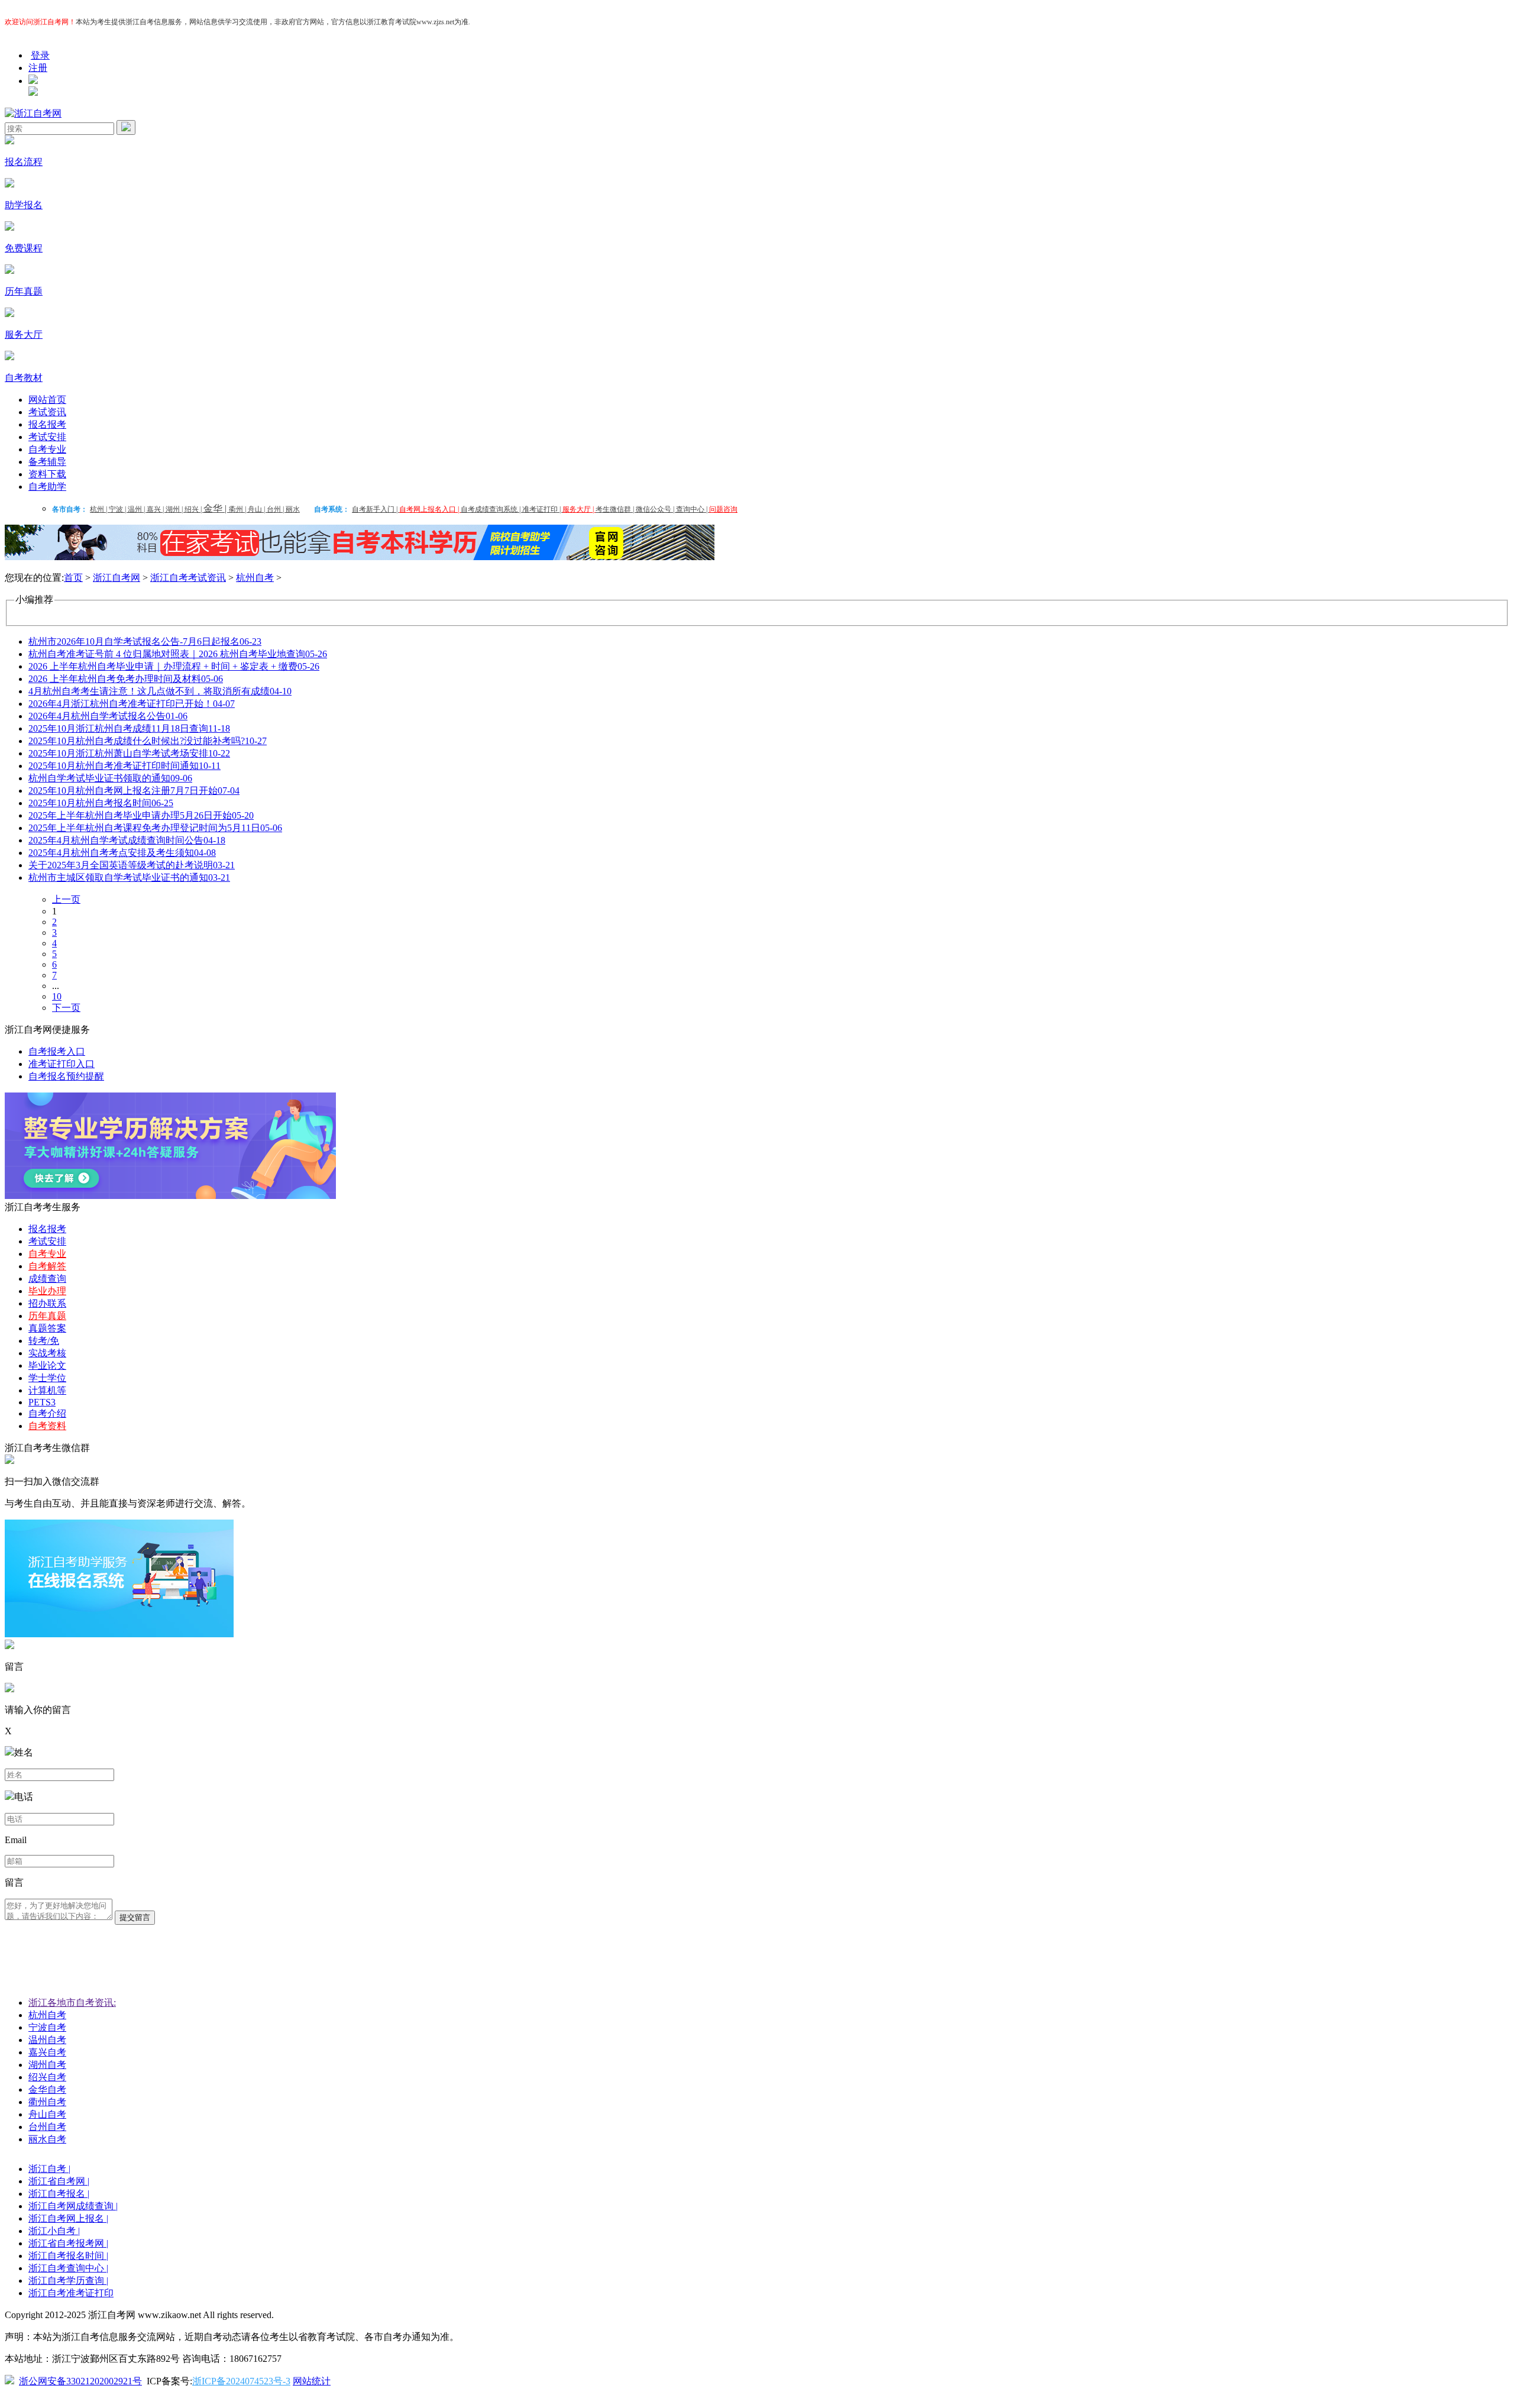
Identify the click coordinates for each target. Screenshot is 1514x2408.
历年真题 (47, 1316)
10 (57, 996)
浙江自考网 (117, 578)
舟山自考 (47, 2114)
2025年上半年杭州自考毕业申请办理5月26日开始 (141, 815)
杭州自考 (255, 578)
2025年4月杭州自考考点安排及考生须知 (122, 853)
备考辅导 (47, 462)
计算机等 (47, 1390)
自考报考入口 (57, 1051)
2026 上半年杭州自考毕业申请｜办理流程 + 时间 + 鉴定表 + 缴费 (174, 666)
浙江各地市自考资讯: (72, 2003)
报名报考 (47, 424)
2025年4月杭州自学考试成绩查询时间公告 (127, 840)
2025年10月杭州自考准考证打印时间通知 (124, 766)
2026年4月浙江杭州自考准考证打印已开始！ (132, 704)
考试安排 (47, 437)
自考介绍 (47, 1413)
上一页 (66, 899)
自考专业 (47, 449)
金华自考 (47, 2089)
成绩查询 (47, 1279)
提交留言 (135, 1917)
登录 (40, 55)
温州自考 (47, 2040)
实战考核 (47, 1353)
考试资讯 (47, 412)
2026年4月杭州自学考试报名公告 (108, 716)
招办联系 (47, 1303)
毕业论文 (47, 1365)
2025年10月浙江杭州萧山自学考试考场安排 (129, 753)
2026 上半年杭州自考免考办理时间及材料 (126, 679)
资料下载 (47, 474)
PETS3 (42, 1402)
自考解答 (47, 1266)
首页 (73, 578)
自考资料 (47, 1426)
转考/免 (44, 1341)
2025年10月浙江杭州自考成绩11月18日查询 (129, 728)
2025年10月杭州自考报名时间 (101, 803)
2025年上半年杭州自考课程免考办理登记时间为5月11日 (155, 828)
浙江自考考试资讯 (188, 578)
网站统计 (312, 2381)
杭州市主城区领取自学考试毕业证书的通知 (129, 877)
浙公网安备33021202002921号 (80, 2381)
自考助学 (47, 487)
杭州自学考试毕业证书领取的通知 (110, 778)
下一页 (66, 1008)
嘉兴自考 (47, 2052)
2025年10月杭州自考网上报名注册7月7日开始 (134, 791)
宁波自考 (47, 2027)
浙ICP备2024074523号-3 (241, 2381)
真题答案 (47, 1328)
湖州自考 (47, 2065)
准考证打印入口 (62, 1064)
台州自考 (47, 2127)
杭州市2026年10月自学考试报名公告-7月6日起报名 (145, 641)
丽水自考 (47, 2139)
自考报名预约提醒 (66, 1076)
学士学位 (47, 1378)
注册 (38, 68)
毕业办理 (47, 1291)
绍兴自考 (47, 2077)
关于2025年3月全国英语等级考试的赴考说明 (132, 865)
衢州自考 (47, 2102)
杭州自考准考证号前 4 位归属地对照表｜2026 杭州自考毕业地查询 (178, 654)
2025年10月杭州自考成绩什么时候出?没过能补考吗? (148, 741)
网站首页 (47, 400)
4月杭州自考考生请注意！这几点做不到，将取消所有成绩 (160, 691)
